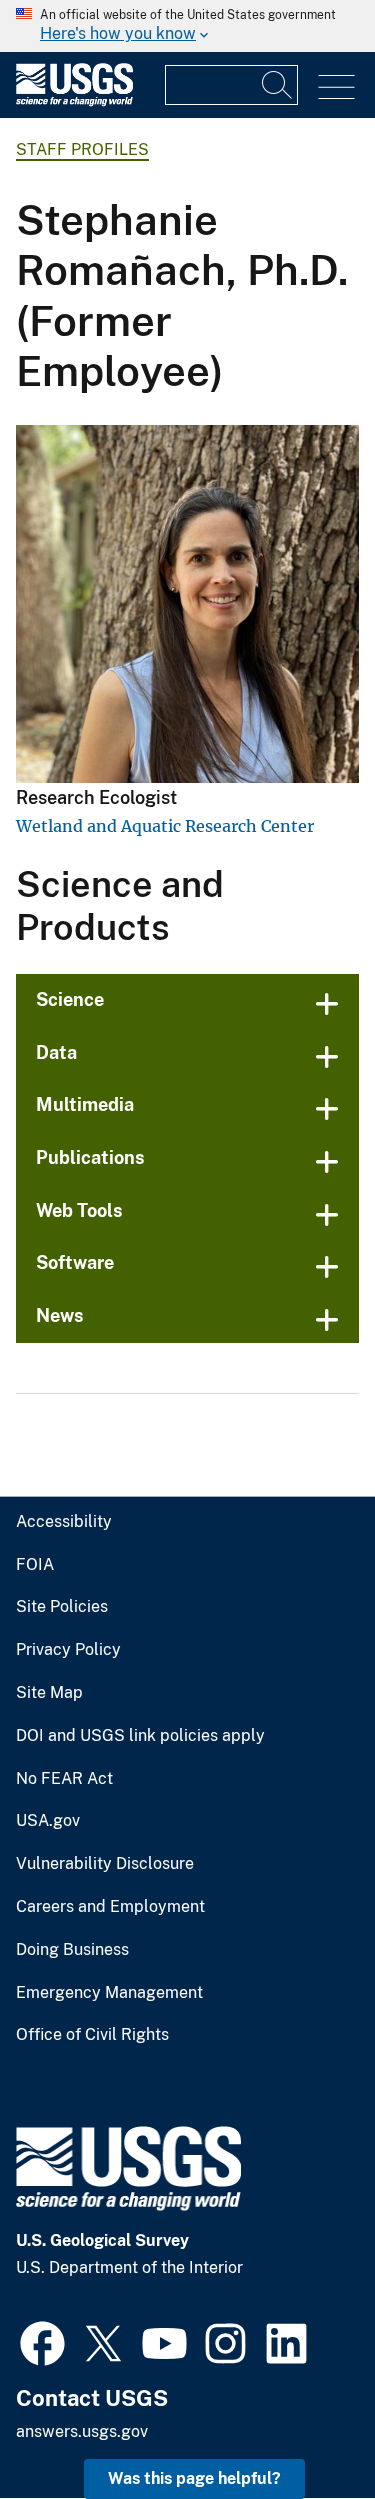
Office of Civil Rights (92, 2035)
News (60, 1315)
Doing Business (72, 1950)
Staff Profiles (82, 149)
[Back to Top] (302, 2426)
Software (75, 1262)
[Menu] (336, 87)
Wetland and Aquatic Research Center (165, 826)
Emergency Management (109, 1993)
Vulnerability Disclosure (105, 1864)
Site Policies (62, 1607)
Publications (90, 1157)
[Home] (74, 101)
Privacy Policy (68, 1650)
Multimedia (85, 1104)
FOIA (35, 1565)
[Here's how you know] (187, 26)
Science (70, 999)
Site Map (49, 1693)
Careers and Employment (110, 1907)
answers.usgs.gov (82, 2431)
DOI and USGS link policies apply (140, 1736)
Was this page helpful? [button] (194, 2478)
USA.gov (48, 1821)
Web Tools (79, 1210)
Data (56, 1052)
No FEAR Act (64, 1779)
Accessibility (64, 1522)
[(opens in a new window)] (42, 2341)
